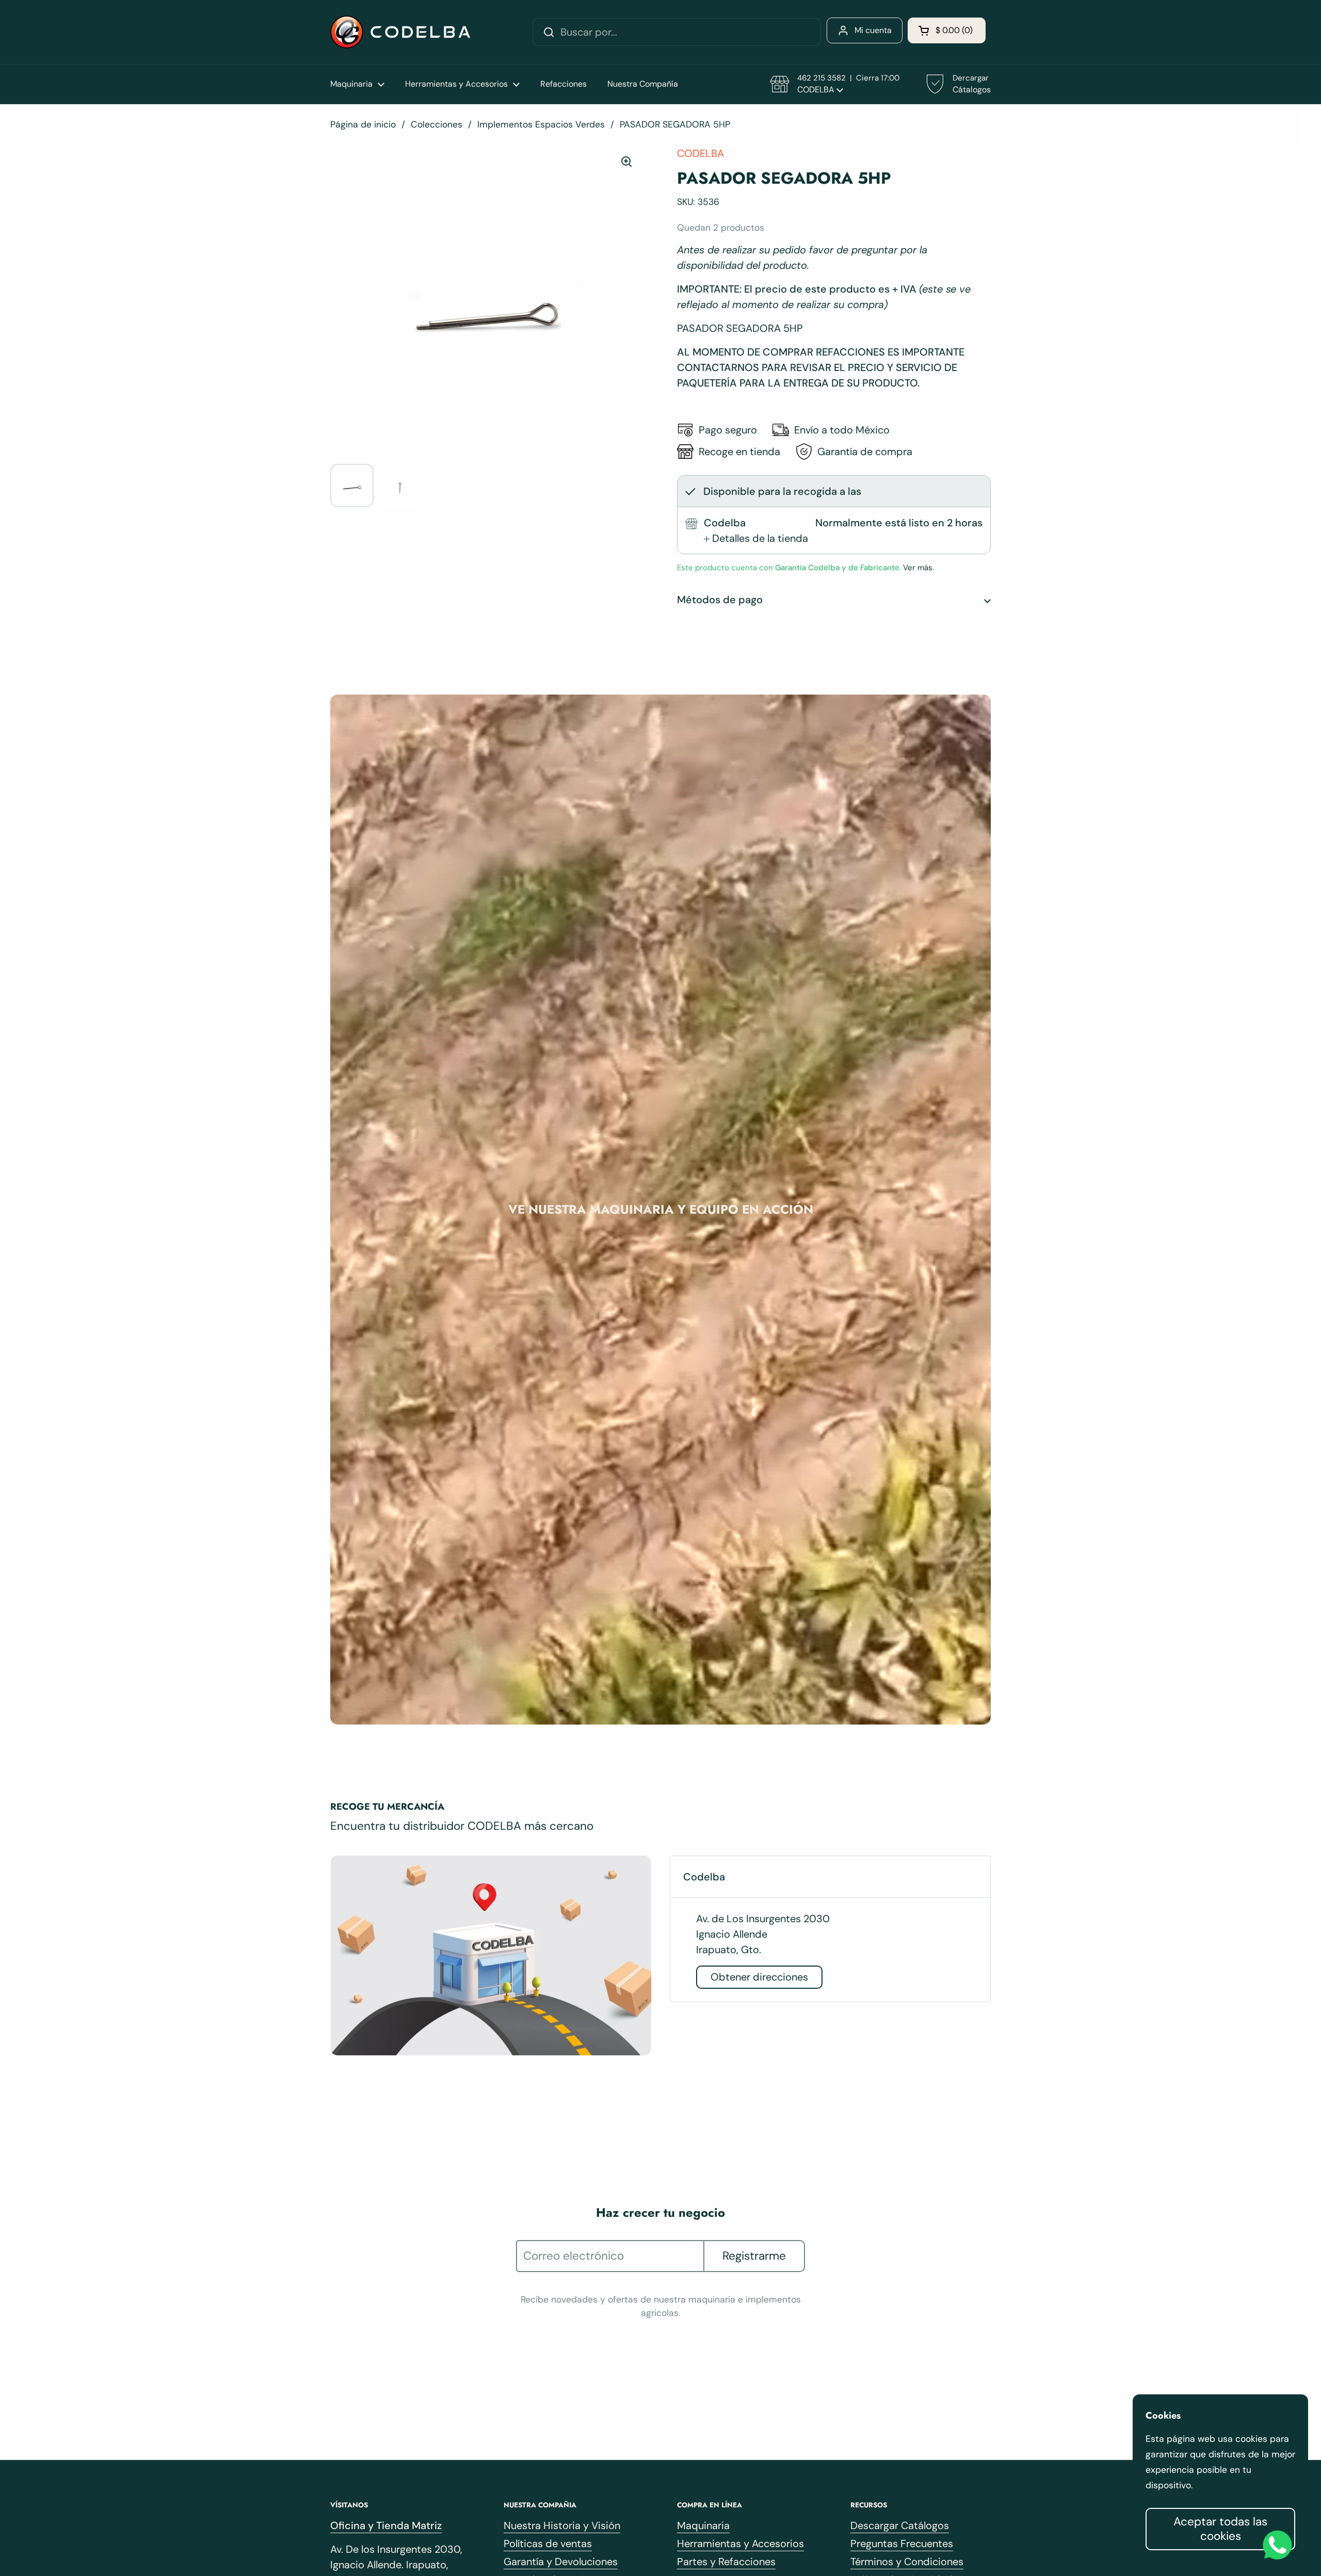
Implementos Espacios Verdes (541, 124)
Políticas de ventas (548, 2543)
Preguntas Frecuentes (902, 2543)
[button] (947, 30)
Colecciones (437, 124)
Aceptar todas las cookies (1220, 2529)
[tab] (756, 538)
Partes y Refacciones (726, 2562)
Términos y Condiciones (907, 2562)
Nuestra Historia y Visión (562, 2525)
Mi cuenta (873, 30)
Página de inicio (363, 124)
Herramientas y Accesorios (740, 2543)
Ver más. (917, 568)
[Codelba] (400, 32)
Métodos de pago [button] (720, 600)
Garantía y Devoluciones (561, 2562)
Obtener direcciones (759, 1977)
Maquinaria (703, 2525)
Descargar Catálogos (900, 2525)
